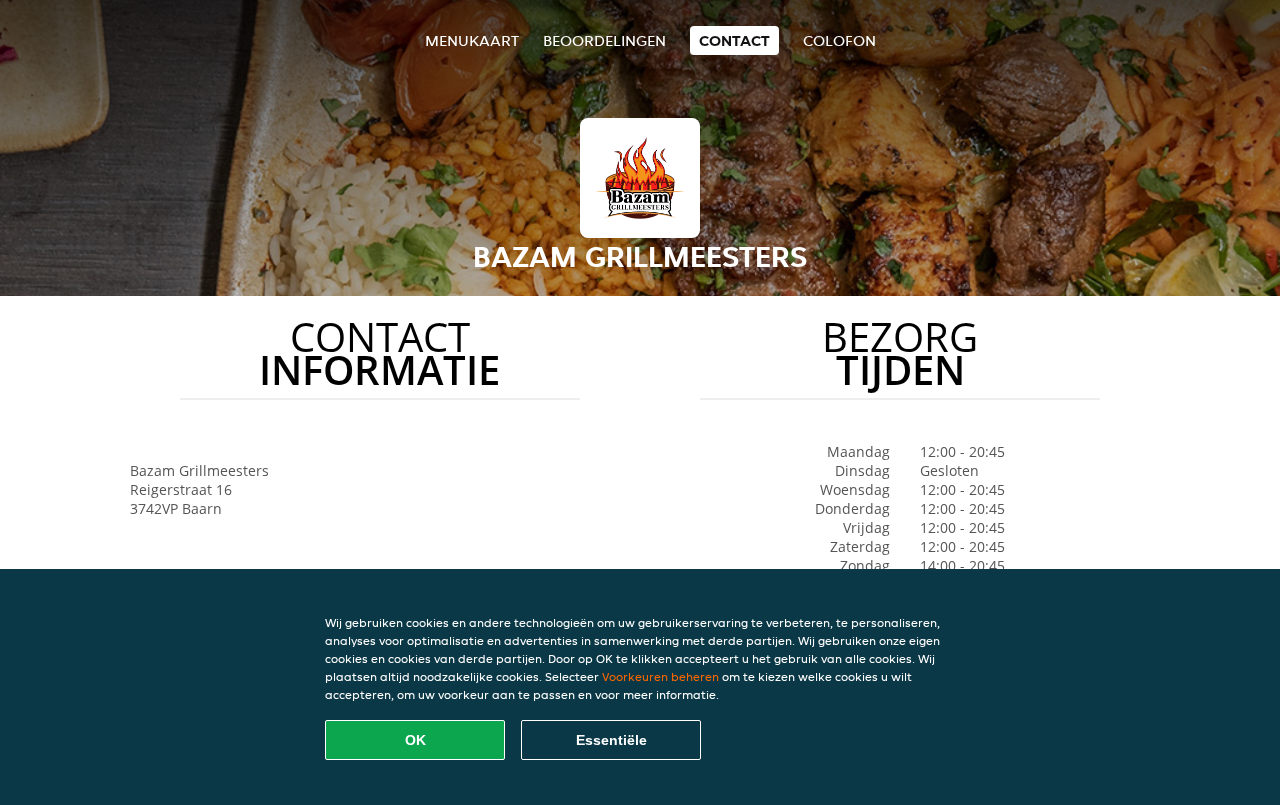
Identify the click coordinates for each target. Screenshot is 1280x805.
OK (415, 740)
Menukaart (472, 40)
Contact (734, 40)
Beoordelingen (604, 40)
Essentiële (611, 740)
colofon (839, 40)
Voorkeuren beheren (660, 676)
